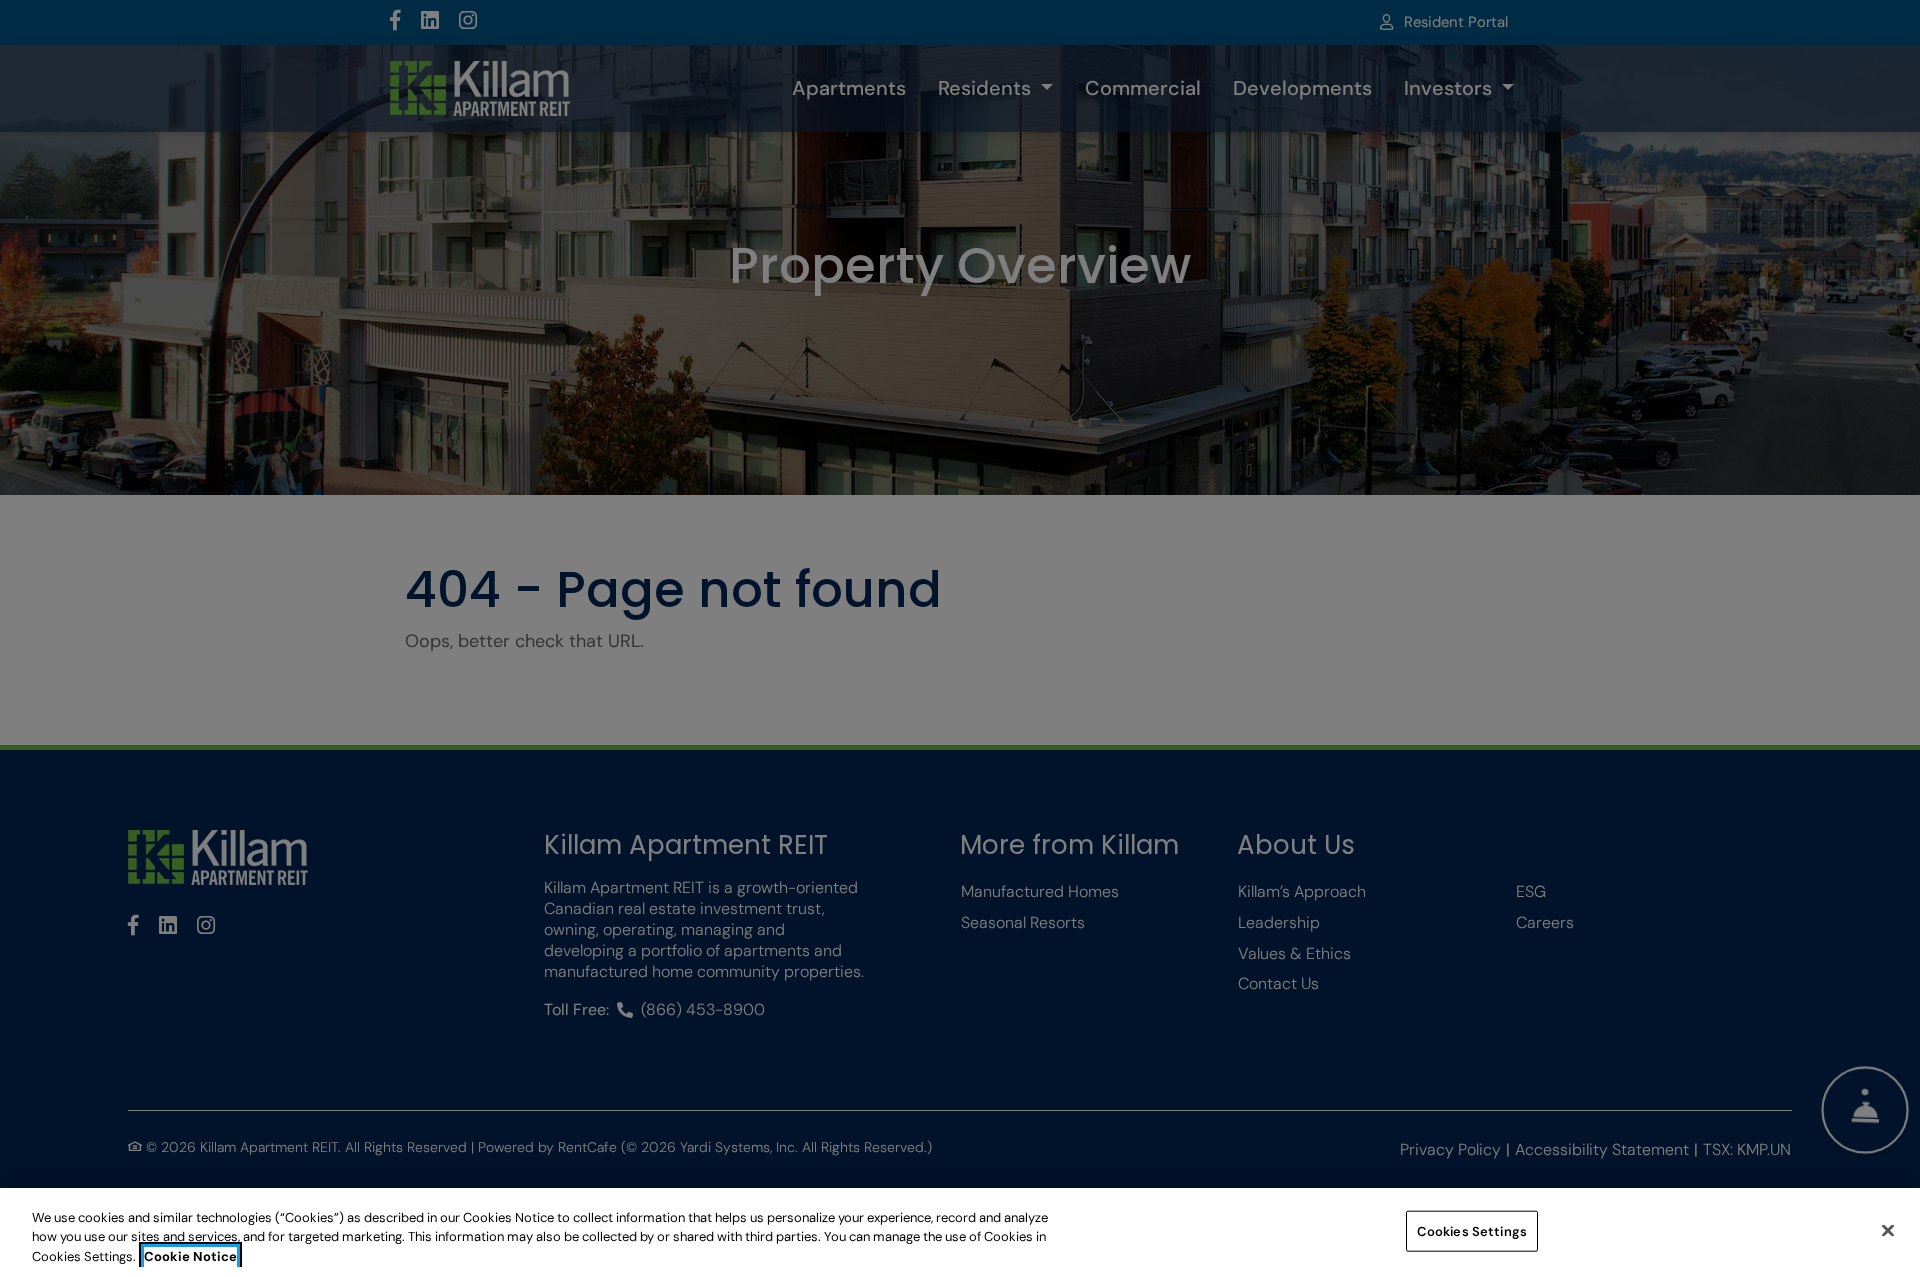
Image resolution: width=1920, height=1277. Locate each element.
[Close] (1888, 1230)
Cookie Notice (190, 1256)
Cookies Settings (1472, 1230)
